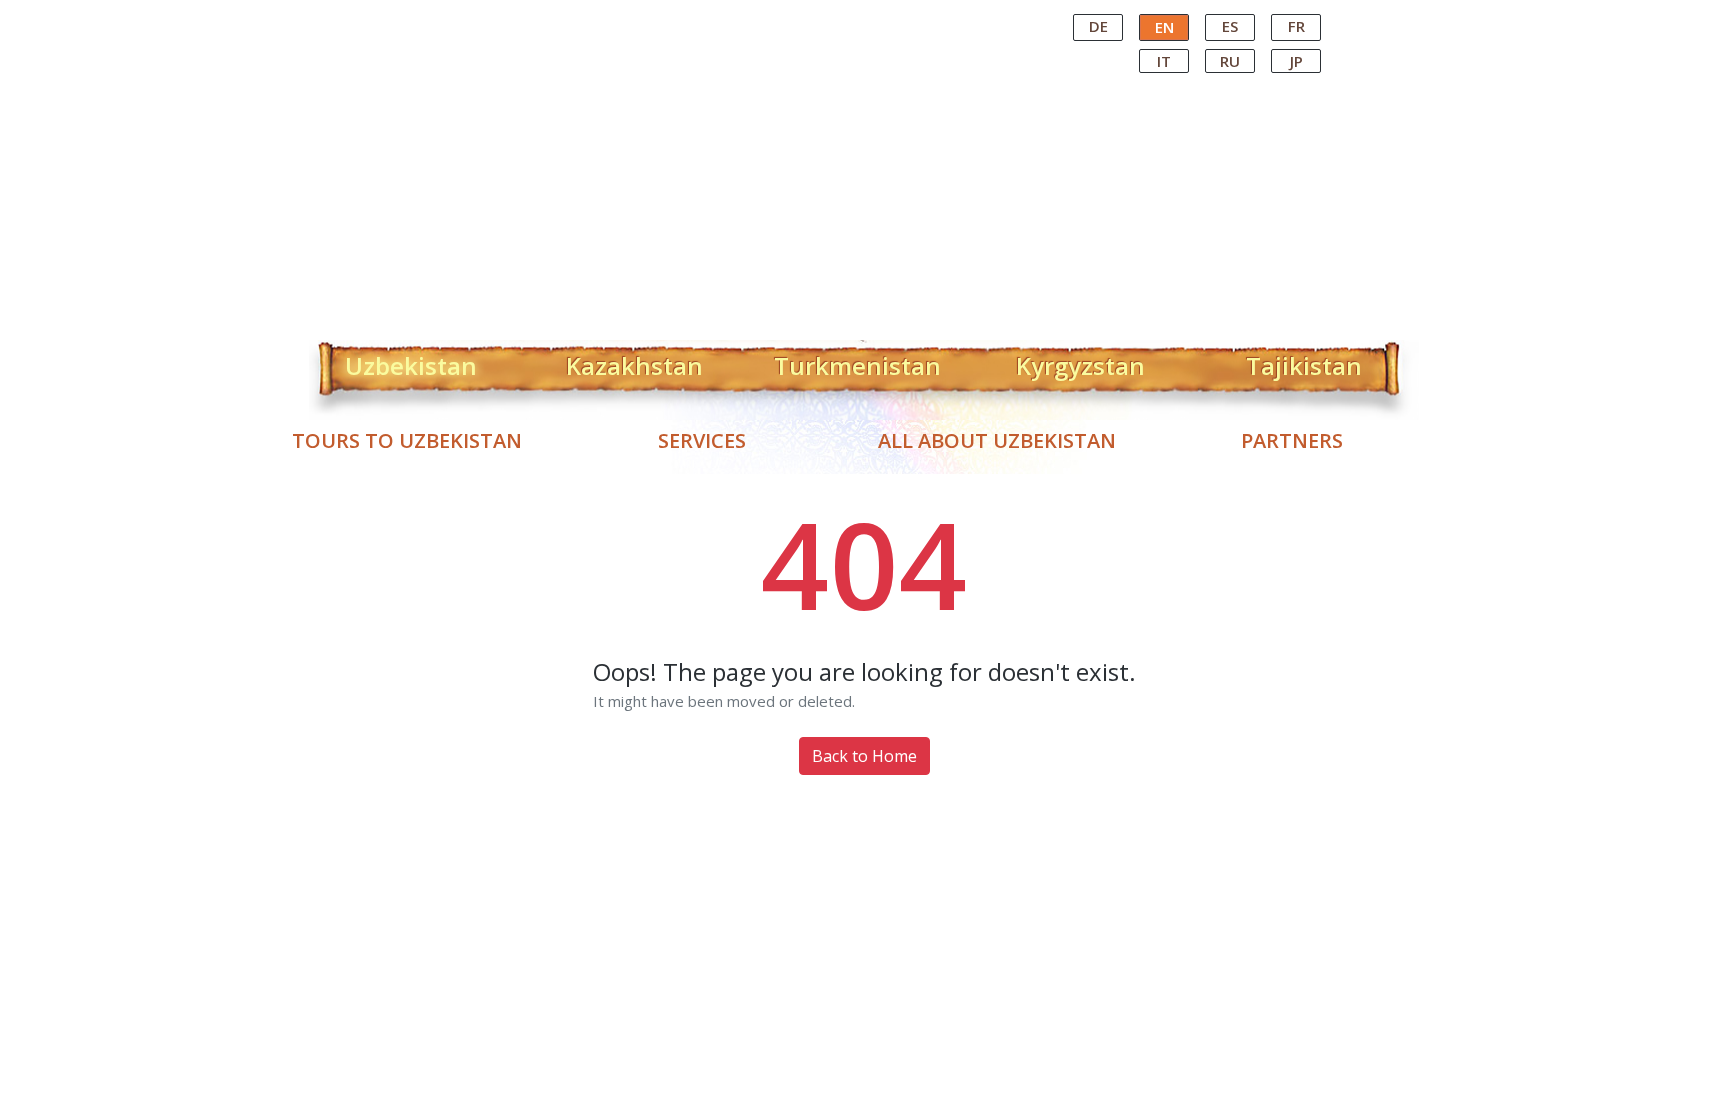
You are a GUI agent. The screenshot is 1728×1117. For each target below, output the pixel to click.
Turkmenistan (857, 362)
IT (1164, 61)
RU (1230, 61)
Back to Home (864, 756)
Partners (1292, 440)
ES (1230, 26)
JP (1296, 61)
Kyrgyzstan (1080, 362)
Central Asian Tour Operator (862, 18)
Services (702, 440)
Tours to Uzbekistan (407, 440)
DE (1098, 26)
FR (1296, 26)
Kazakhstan (634, 362)
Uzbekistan (411, 362)
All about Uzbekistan (997, 440)
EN (1164, 27)
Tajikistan (1304, 362)
